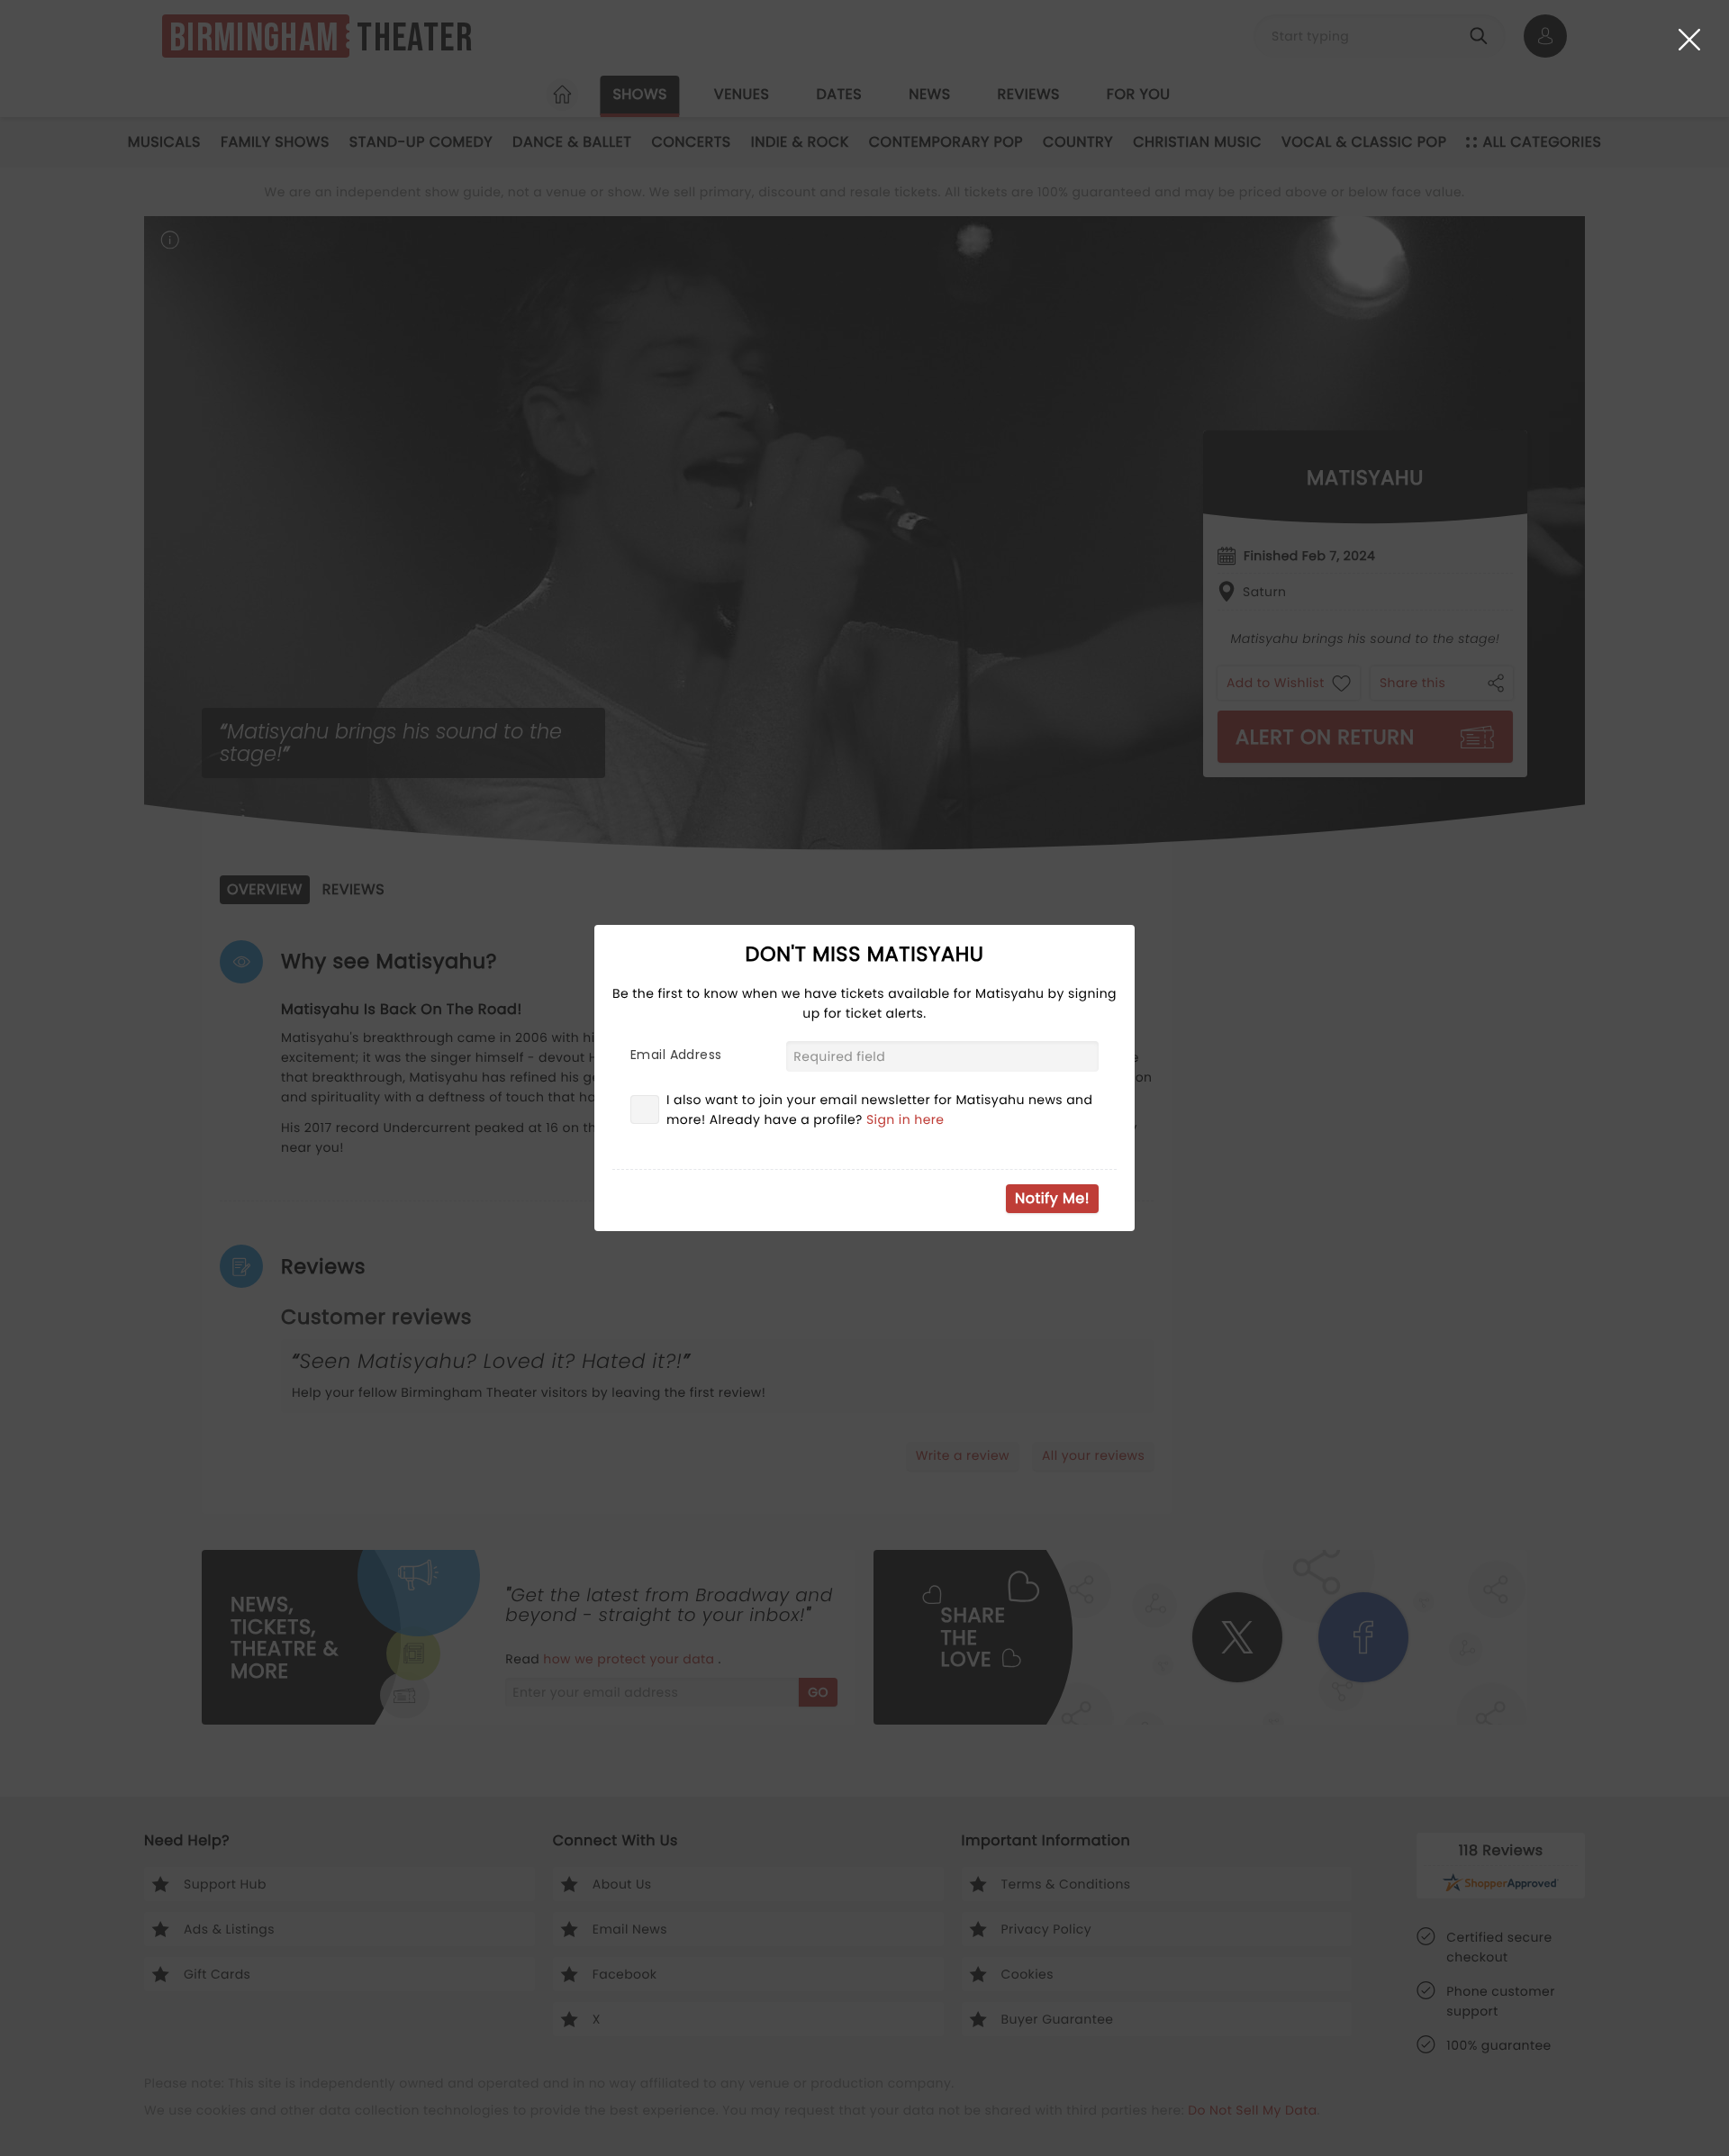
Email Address (676, 1055)
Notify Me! (1052, 1198)
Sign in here (905, 1119)
